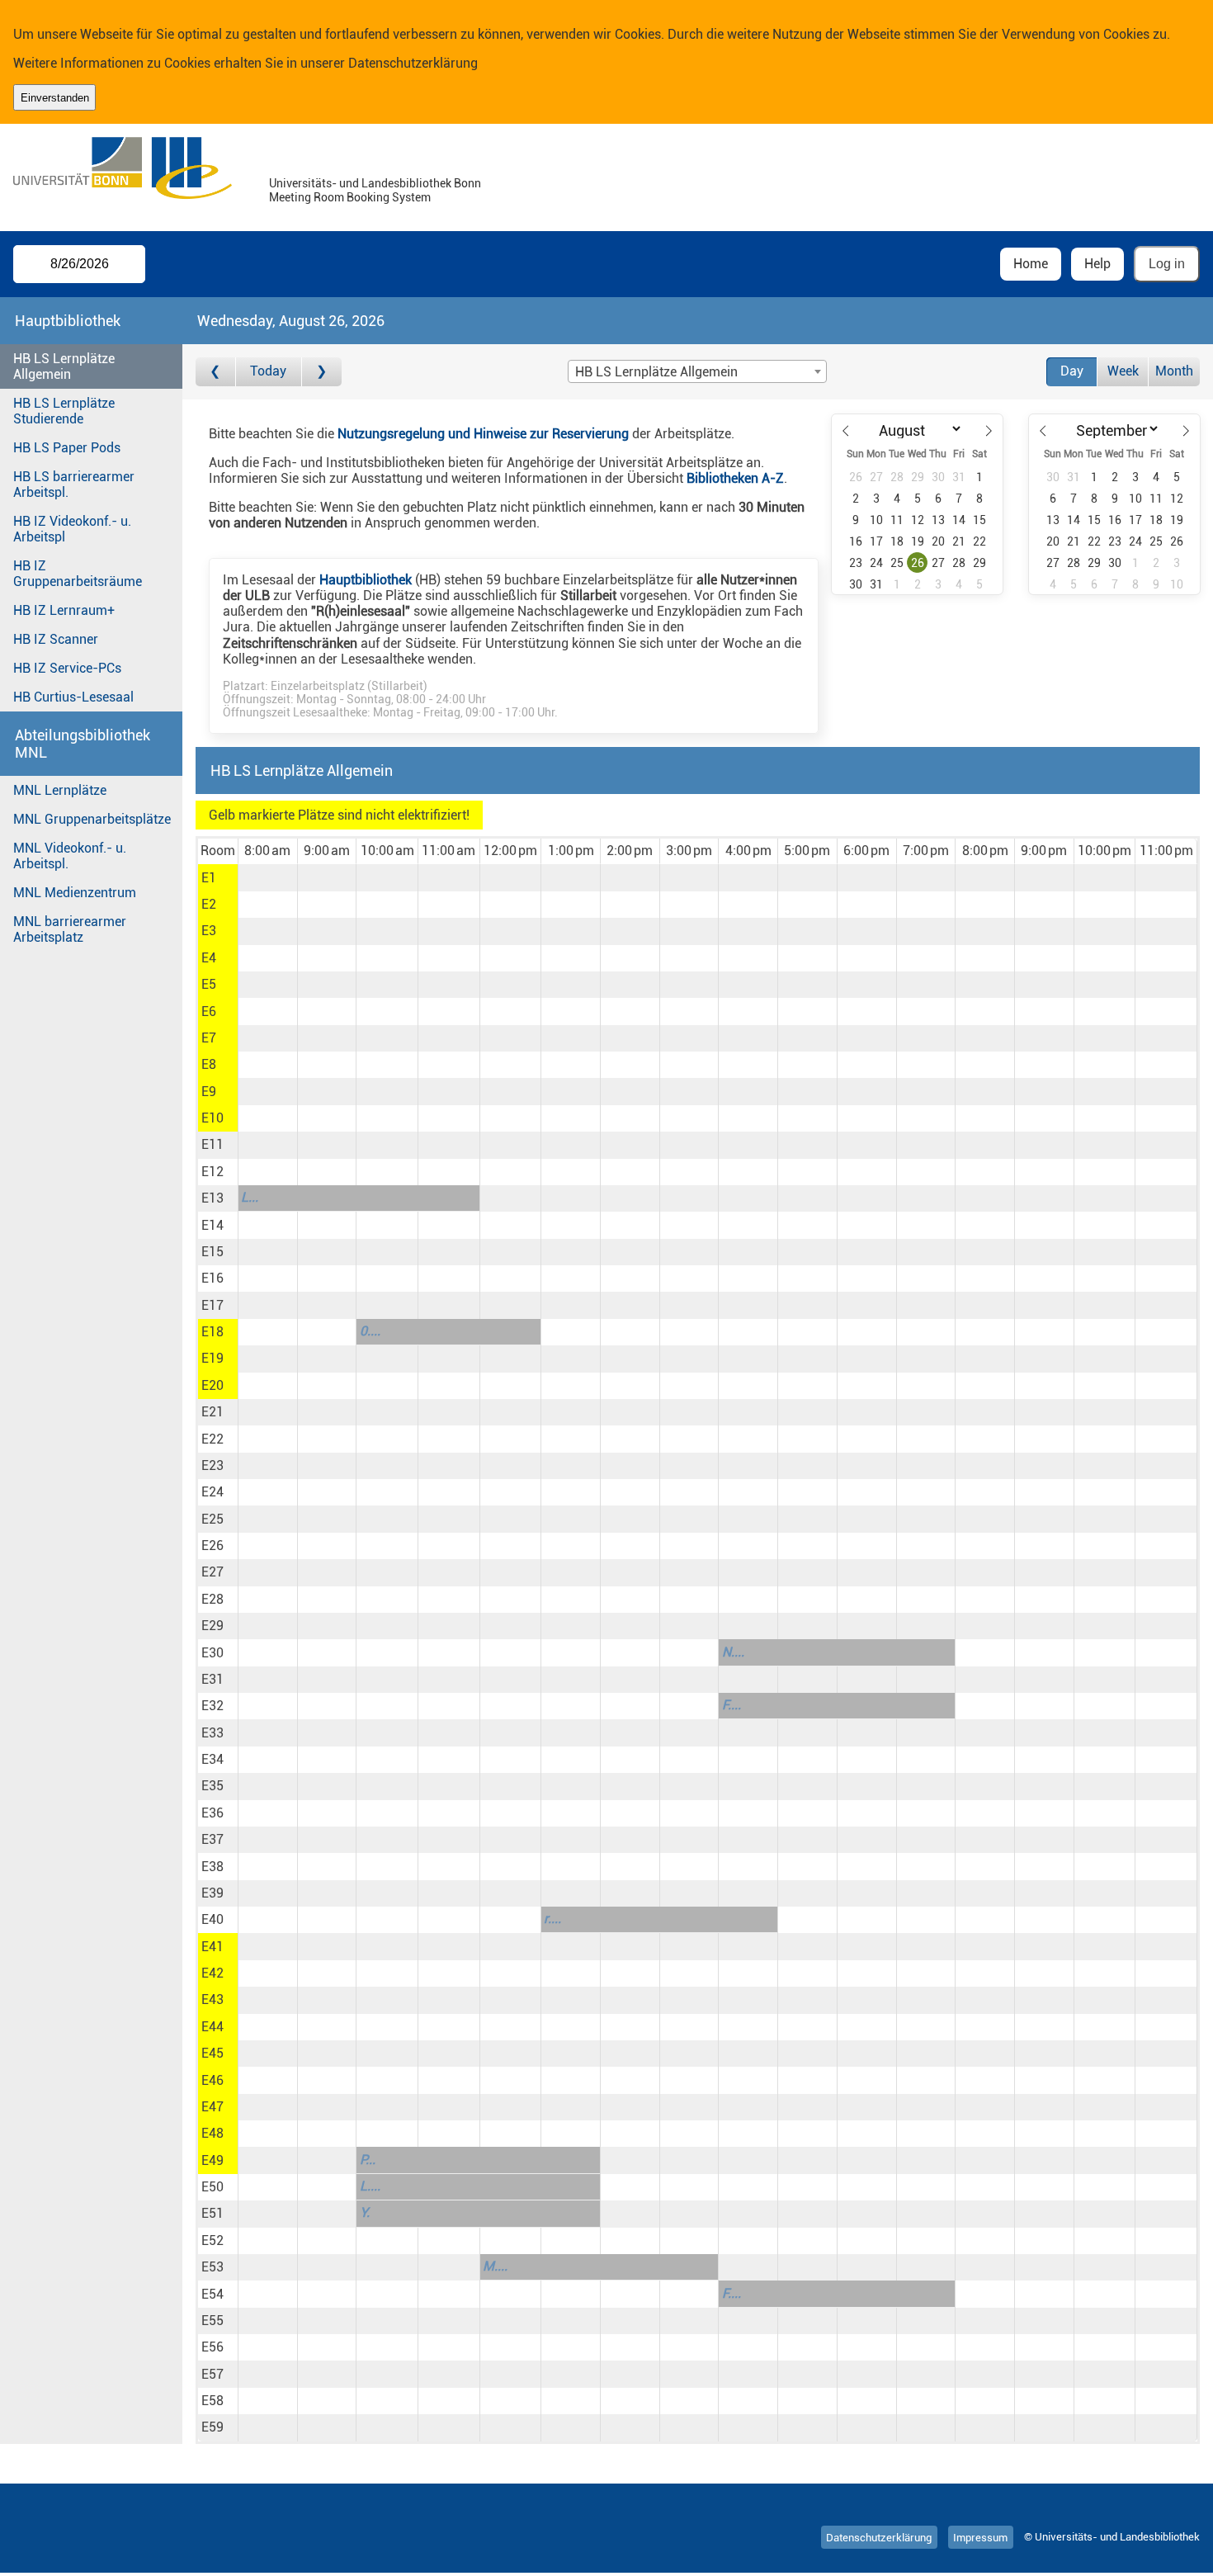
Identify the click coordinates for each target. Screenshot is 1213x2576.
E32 (212, 1706)
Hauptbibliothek (366, 580)
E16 (212, 1278)
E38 (212, 1867)
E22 (212, 1439)
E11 (212, 1144)
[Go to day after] (322, 372)
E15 (212, 1252)
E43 (212, 1999)
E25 (212, 1519)
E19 (212, 1358)
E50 (212, 2187)
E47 (212, 2107)
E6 (209, 1011)
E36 (212, 1813)
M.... (495, 2266)
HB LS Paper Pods (67, 448)
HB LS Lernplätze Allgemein (64, 366)
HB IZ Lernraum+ (64, 610)
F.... (732, 1705)
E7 (209, 1038)
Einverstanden (55, 98)
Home (1031, 264)
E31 (212, 1679)
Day (1072, 371)
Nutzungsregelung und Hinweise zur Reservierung (483, 434)
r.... (552, 1919)
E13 (212, 1198)
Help (1097, 264)
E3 (209, 931)
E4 (209, 958)
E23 (212, 1465)
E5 (209, 984)
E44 (212, 2027)
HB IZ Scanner (56, 639)
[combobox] (697, 371)
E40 (212, 1919)
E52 (212, 2240)
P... (368, 2160)
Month (1174, 371)
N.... (733, 1652)
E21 (212, 1412)
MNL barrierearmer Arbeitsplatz (70, 929)
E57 (212, 2374)
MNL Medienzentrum (75, 893)
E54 (212, 2294)
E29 (212, 1626)
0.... (370, 1331)
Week (1123, 371)
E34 (212, 1759)
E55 (212, 2321)
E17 (212, 1305)
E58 (212, 2401)
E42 (212, 1973)
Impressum (980, 2537)
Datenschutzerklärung (413, 63)
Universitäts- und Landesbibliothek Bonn (375, 184)
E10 (212, 1118)
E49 (212, 2160)
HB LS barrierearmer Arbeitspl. (74, 484)
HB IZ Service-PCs (67, 668)
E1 (209, 878)
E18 (212, 1332)
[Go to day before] (216, 372)
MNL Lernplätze (60, 790)
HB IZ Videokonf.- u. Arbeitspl (72, 529)
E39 (212, 1893)
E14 (212, 1225)
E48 (212, 2133)
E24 (212, 1492)
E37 (212, 1839)
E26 (212, 1546)
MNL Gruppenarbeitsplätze (92, 819)
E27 (212, 1572)
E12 (212, 1172)
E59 (212, 2427)
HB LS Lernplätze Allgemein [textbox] (656, 372)
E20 (212, 1385)
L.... (370, 2186)
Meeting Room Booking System (350, 198)
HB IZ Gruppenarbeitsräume (78, 574)
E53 (212, 2267)
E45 (212, 2053)
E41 (212, 1947)
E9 (209, 1092)
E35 (212, 1786)
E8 (209, 1064)
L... (250, 1197)
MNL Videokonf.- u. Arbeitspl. (70, 856)
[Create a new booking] (268, 877)
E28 (212, 1599)
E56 (212, 2347)
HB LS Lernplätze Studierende (64, 411)
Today (268, 371)
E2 (209, 904)
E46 (212, 2080)
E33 (212, 1733)
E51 (212, 2213)
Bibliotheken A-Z (735, 478)
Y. (365, 2212)
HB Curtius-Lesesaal (73, 697)
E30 (212, 1653)
